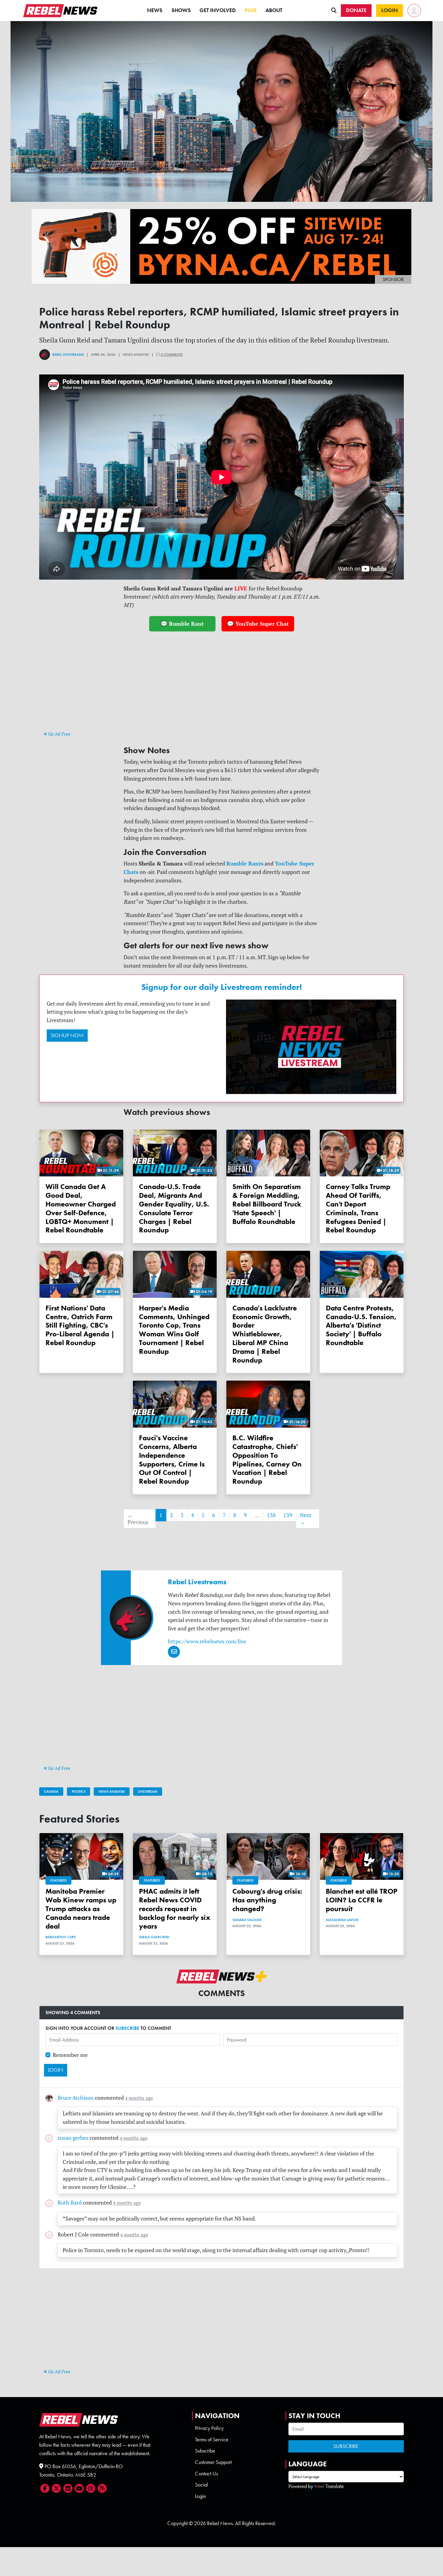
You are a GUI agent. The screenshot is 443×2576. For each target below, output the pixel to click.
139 (288, 1515)
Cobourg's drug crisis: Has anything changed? (267, 1900)
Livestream (148, 1792)
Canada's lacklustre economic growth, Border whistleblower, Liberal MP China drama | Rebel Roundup (265, 1334)
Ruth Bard (70, 2203)
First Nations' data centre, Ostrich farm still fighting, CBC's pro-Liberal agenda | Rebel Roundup (80, 1325)
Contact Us (206, 2474)
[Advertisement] (222, 687)
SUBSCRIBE (127, 2028)
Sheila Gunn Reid (154, 1937)
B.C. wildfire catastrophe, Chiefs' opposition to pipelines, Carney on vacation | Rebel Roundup (267, 1459)
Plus (251, 10)
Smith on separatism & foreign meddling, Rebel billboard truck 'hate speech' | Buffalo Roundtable (267, 1204)
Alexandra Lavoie (342, 1920)
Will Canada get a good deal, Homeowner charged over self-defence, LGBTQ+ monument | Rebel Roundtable (81, 1208)
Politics (79, 1792)
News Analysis (112, 1792)
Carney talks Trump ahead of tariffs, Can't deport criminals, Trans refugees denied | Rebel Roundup (358, 1208)
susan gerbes (73, 2138)
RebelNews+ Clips (61, 1937)
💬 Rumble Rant (182, 624)
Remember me (70, 2055)
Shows (181, 10)
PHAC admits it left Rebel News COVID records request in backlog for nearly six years (175, 1908)
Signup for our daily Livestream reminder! (222, 987)
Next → (306, 1519)
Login (200, 2496)
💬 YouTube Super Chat (258, 624)
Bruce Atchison (76, 2098)
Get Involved (218, 10)
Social (201, 2485)
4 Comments (171, 355)
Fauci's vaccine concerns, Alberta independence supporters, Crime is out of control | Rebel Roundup (172, 1459)
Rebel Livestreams (68, 355)
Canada (51, 1792)
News (155, 10)
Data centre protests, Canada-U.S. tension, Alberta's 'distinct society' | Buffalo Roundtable (361, 1325)
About (274, 10)
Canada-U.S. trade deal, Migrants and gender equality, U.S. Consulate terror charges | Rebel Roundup (174, 1208)
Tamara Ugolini (247, 1920)
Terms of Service (212, 2440)
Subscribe (205, 2451)
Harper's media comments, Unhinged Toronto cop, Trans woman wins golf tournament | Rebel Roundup (174, 1330)
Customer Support (213, 2462)
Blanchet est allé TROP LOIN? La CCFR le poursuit (362, 1900)
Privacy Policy (209, 2428)
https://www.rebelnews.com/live (207, 1641)
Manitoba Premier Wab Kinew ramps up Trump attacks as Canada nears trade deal (81, 1908)
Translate (335, 2486)
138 (271, 1515)
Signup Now (67, 1035)
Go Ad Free (59, 734)
